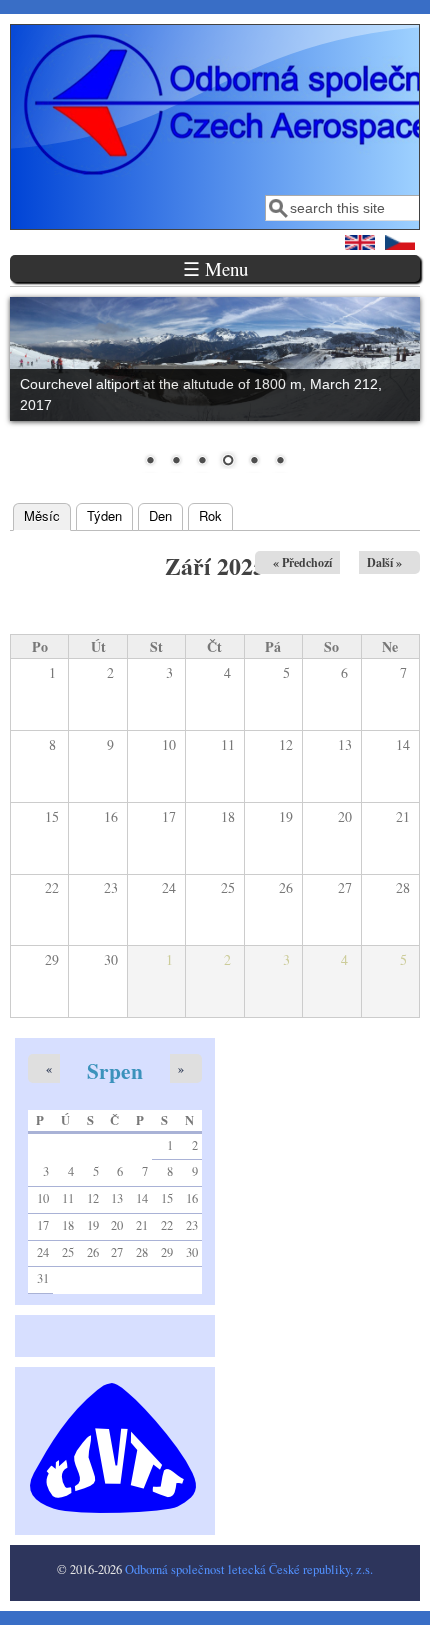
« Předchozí (302, 562)
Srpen (115, 1070)
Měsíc (47, 515)
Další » (384, 562)
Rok (210, 515)
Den (160, 515)
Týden (104, 515)
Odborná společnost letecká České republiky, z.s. (249, 1569)
